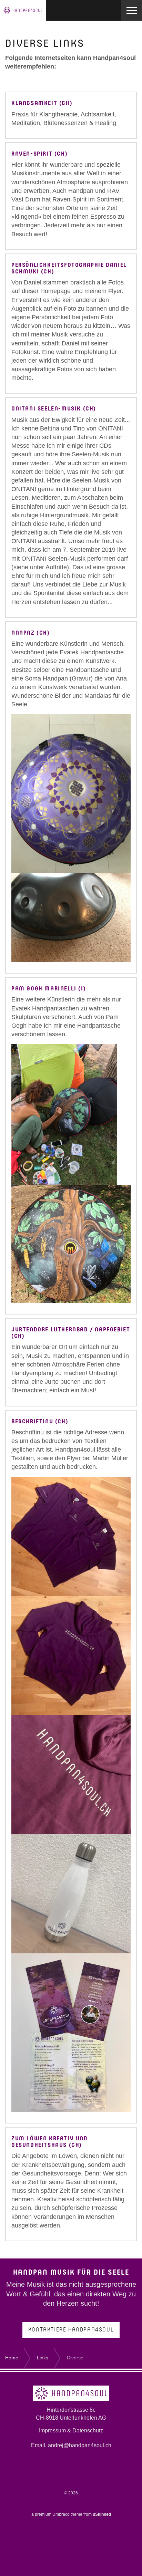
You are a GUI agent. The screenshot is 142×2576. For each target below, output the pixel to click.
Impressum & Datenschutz (71, 2430)
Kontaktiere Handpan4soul (71, 2330)
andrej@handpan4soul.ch (80, 2445)
